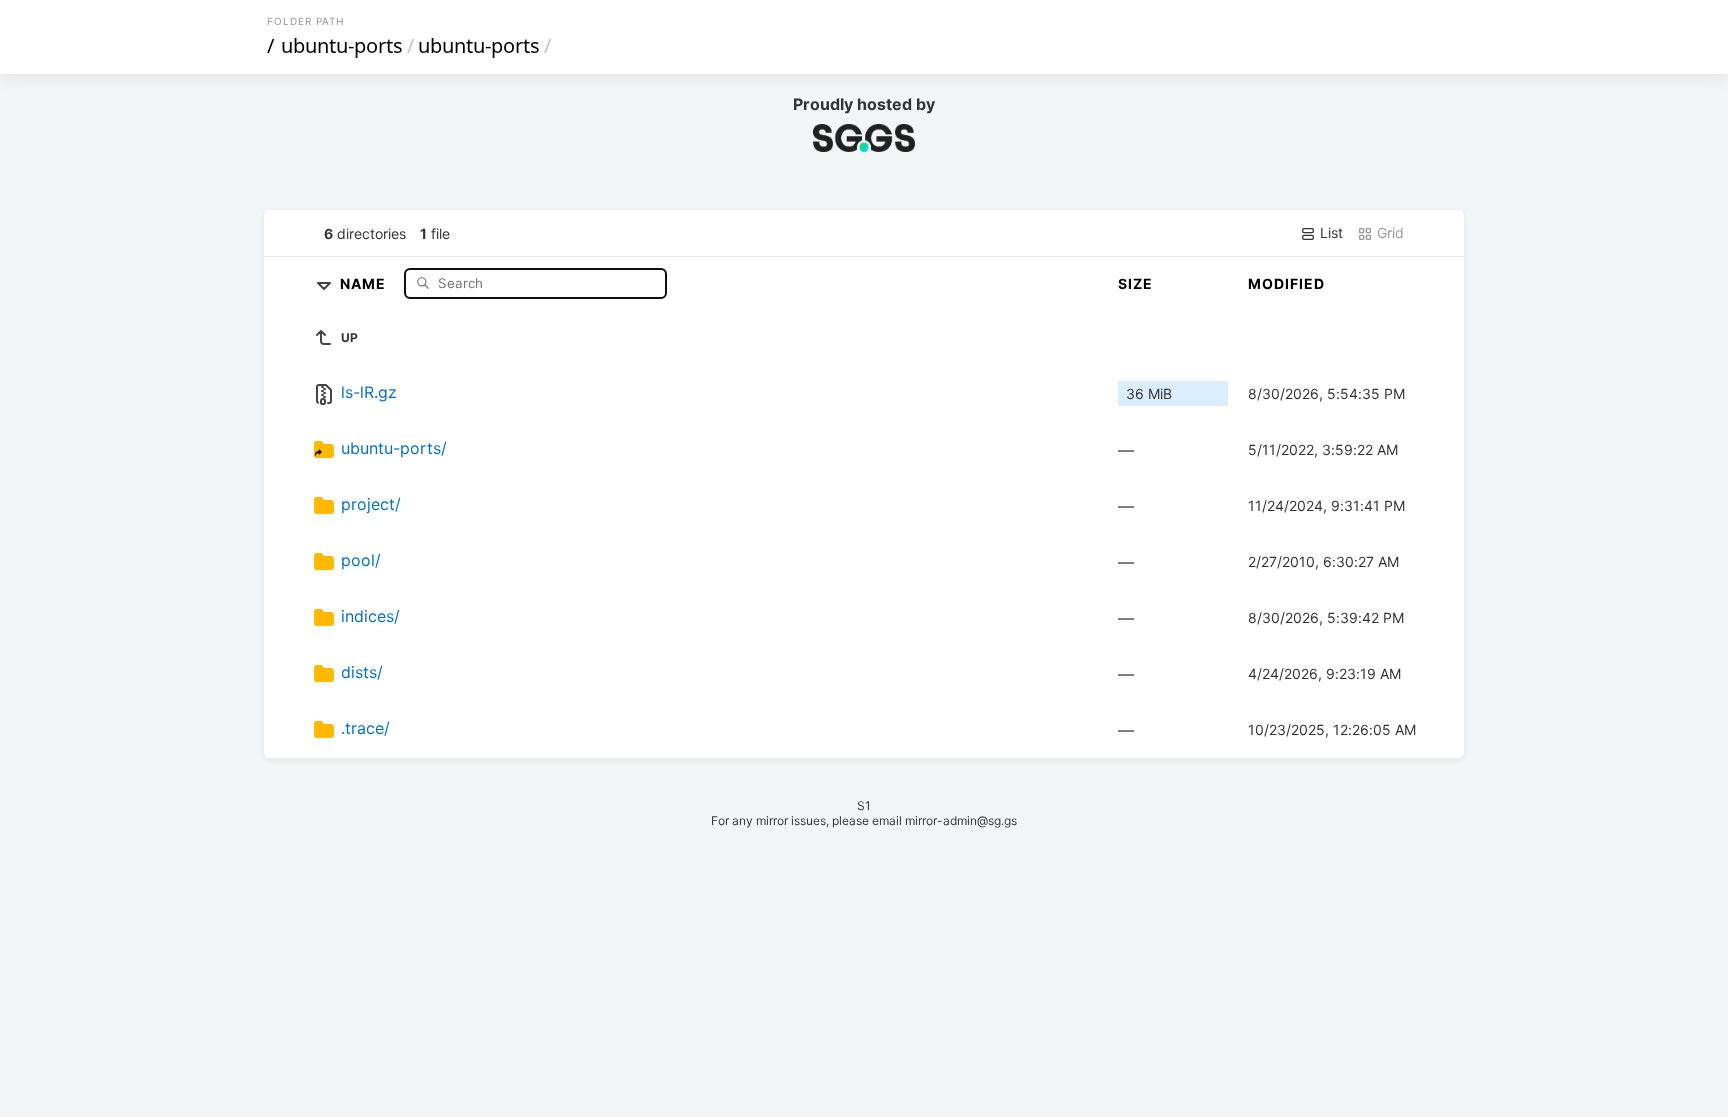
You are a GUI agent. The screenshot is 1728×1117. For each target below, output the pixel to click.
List (1329, 232)
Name (365, 282)
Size (1135, 283)
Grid (1388, 232)
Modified (1286, 283)
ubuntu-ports (342, 45)
